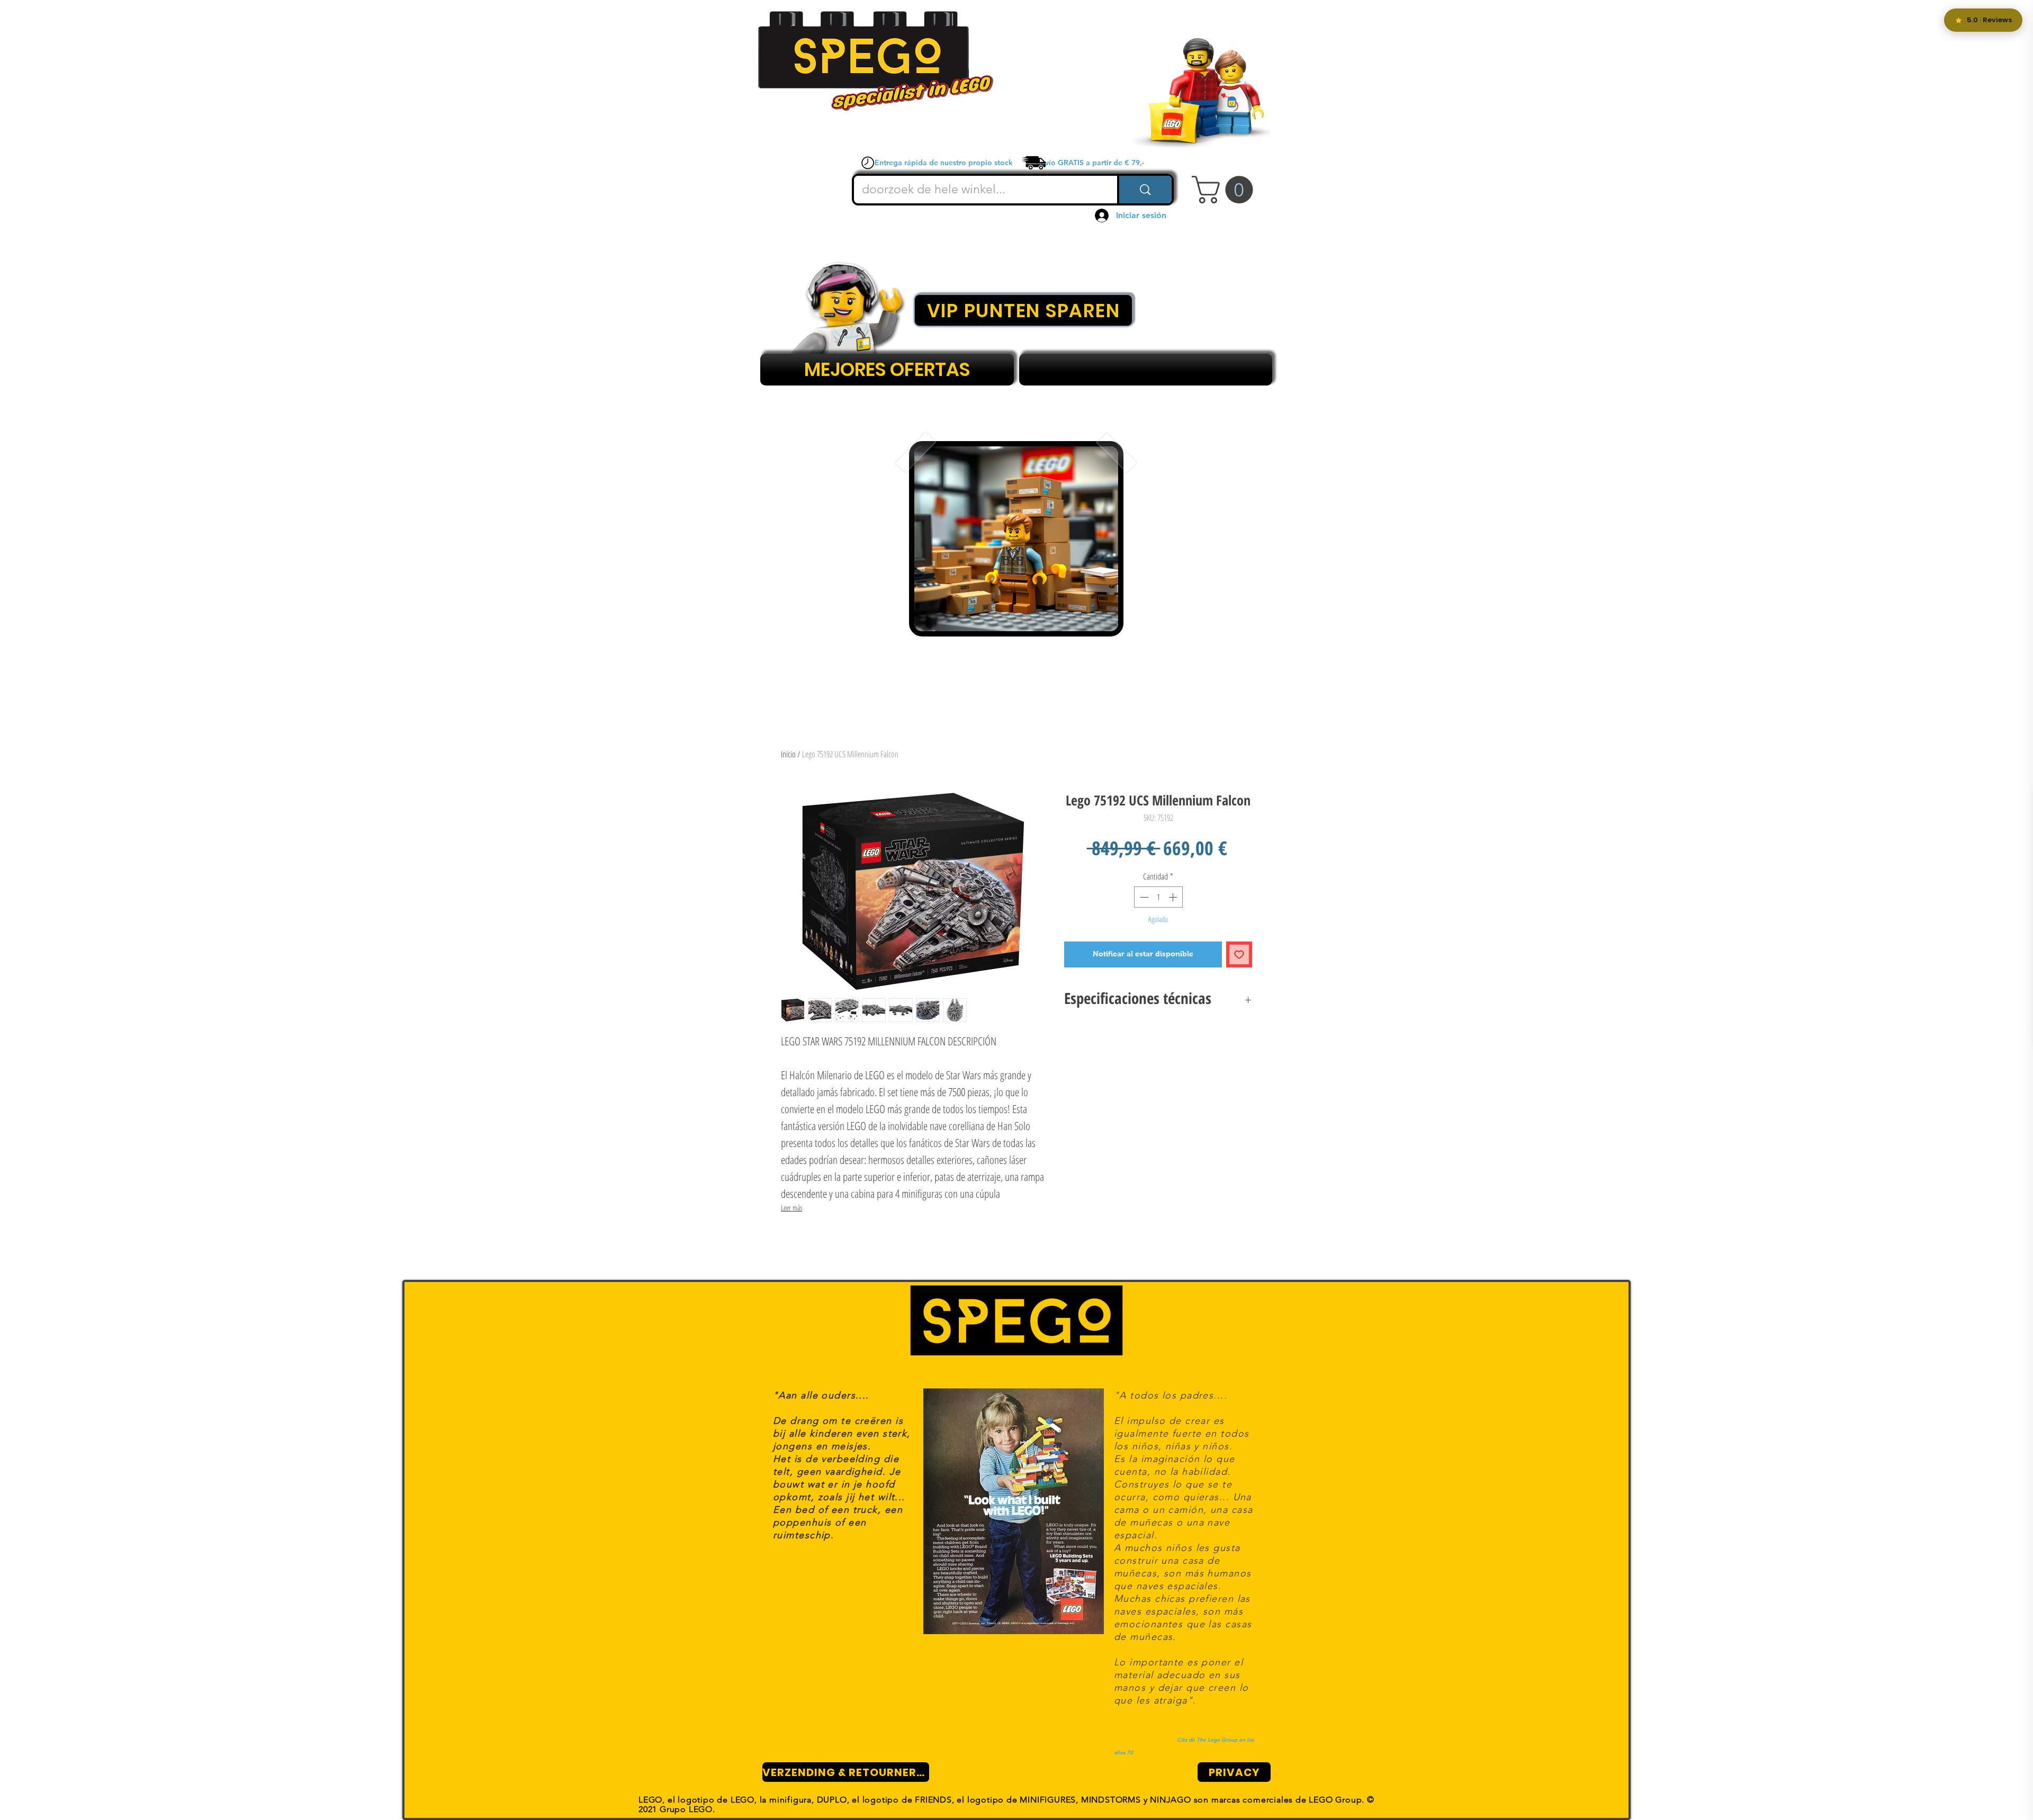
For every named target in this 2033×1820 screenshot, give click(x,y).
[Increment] (1174, 897)
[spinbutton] (1158, 897)
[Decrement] (1143, 897)
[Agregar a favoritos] (1239, 954)
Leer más (791, 1208)
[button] (1226, 190)
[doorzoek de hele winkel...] (1144, 190)
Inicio (788, 754)
